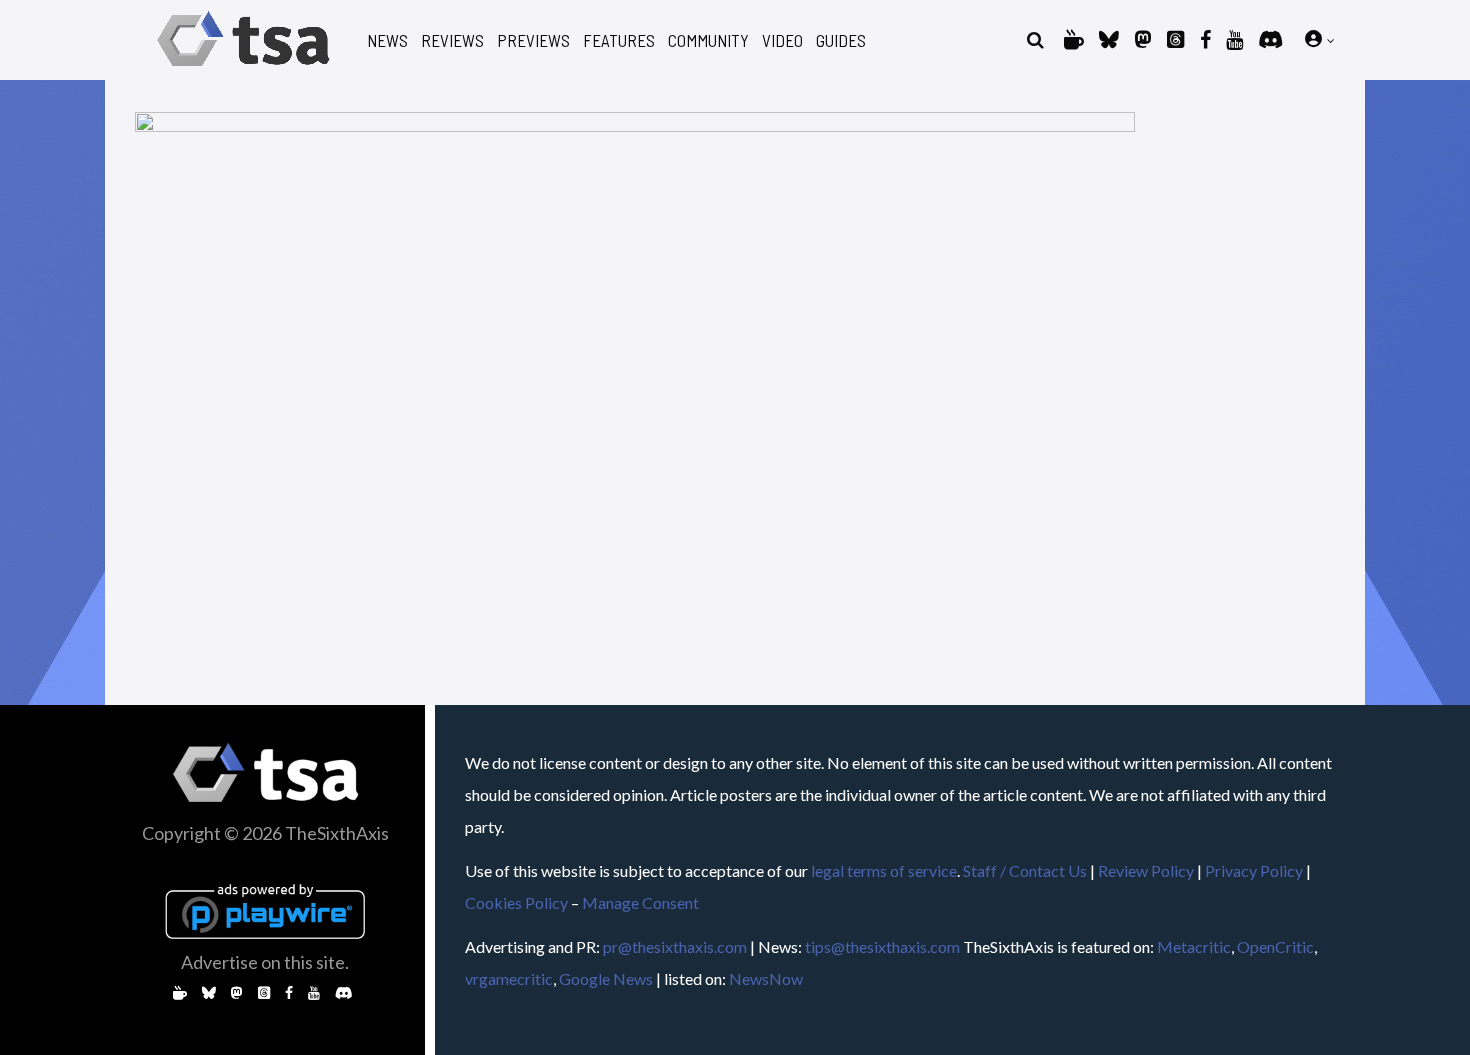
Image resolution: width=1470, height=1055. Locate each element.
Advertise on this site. (265, 962)
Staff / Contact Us (1025, 870)
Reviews (452, 40)
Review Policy (1146, 870)
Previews (533, 40)
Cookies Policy (516, 902)
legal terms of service (884, 870)
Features (619, 40)
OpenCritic (1275, 946)
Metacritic (1194, 946)
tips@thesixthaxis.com (882, 946)
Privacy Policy (1254, 870)
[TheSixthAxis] (243, 69)
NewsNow (766, 978)
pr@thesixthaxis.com (675, 946)
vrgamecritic (509, 978)
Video (782, 40)
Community (708, 40)
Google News (606, 978)
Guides (841, 40)
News (387, 40)
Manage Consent (640, 902)
